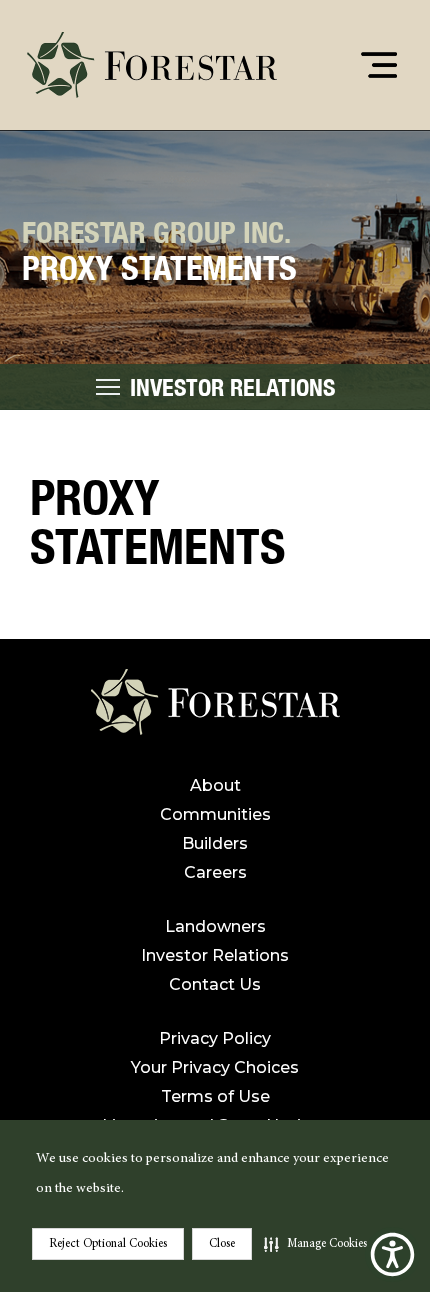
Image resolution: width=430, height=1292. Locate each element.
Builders (215, 843)
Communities (215, 814)
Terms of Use (215, 1096)
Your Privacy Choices (215, 1067)
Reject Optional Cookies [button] (108, 1244)
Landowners (215, 926)
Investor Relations (215, 955)
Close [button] (222, 1244)
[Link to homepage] (215, 710)
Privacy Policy (215, 1038)
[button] (315, 1244)
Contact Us (215, 984)
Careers (215, 872)
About (215, 785)
